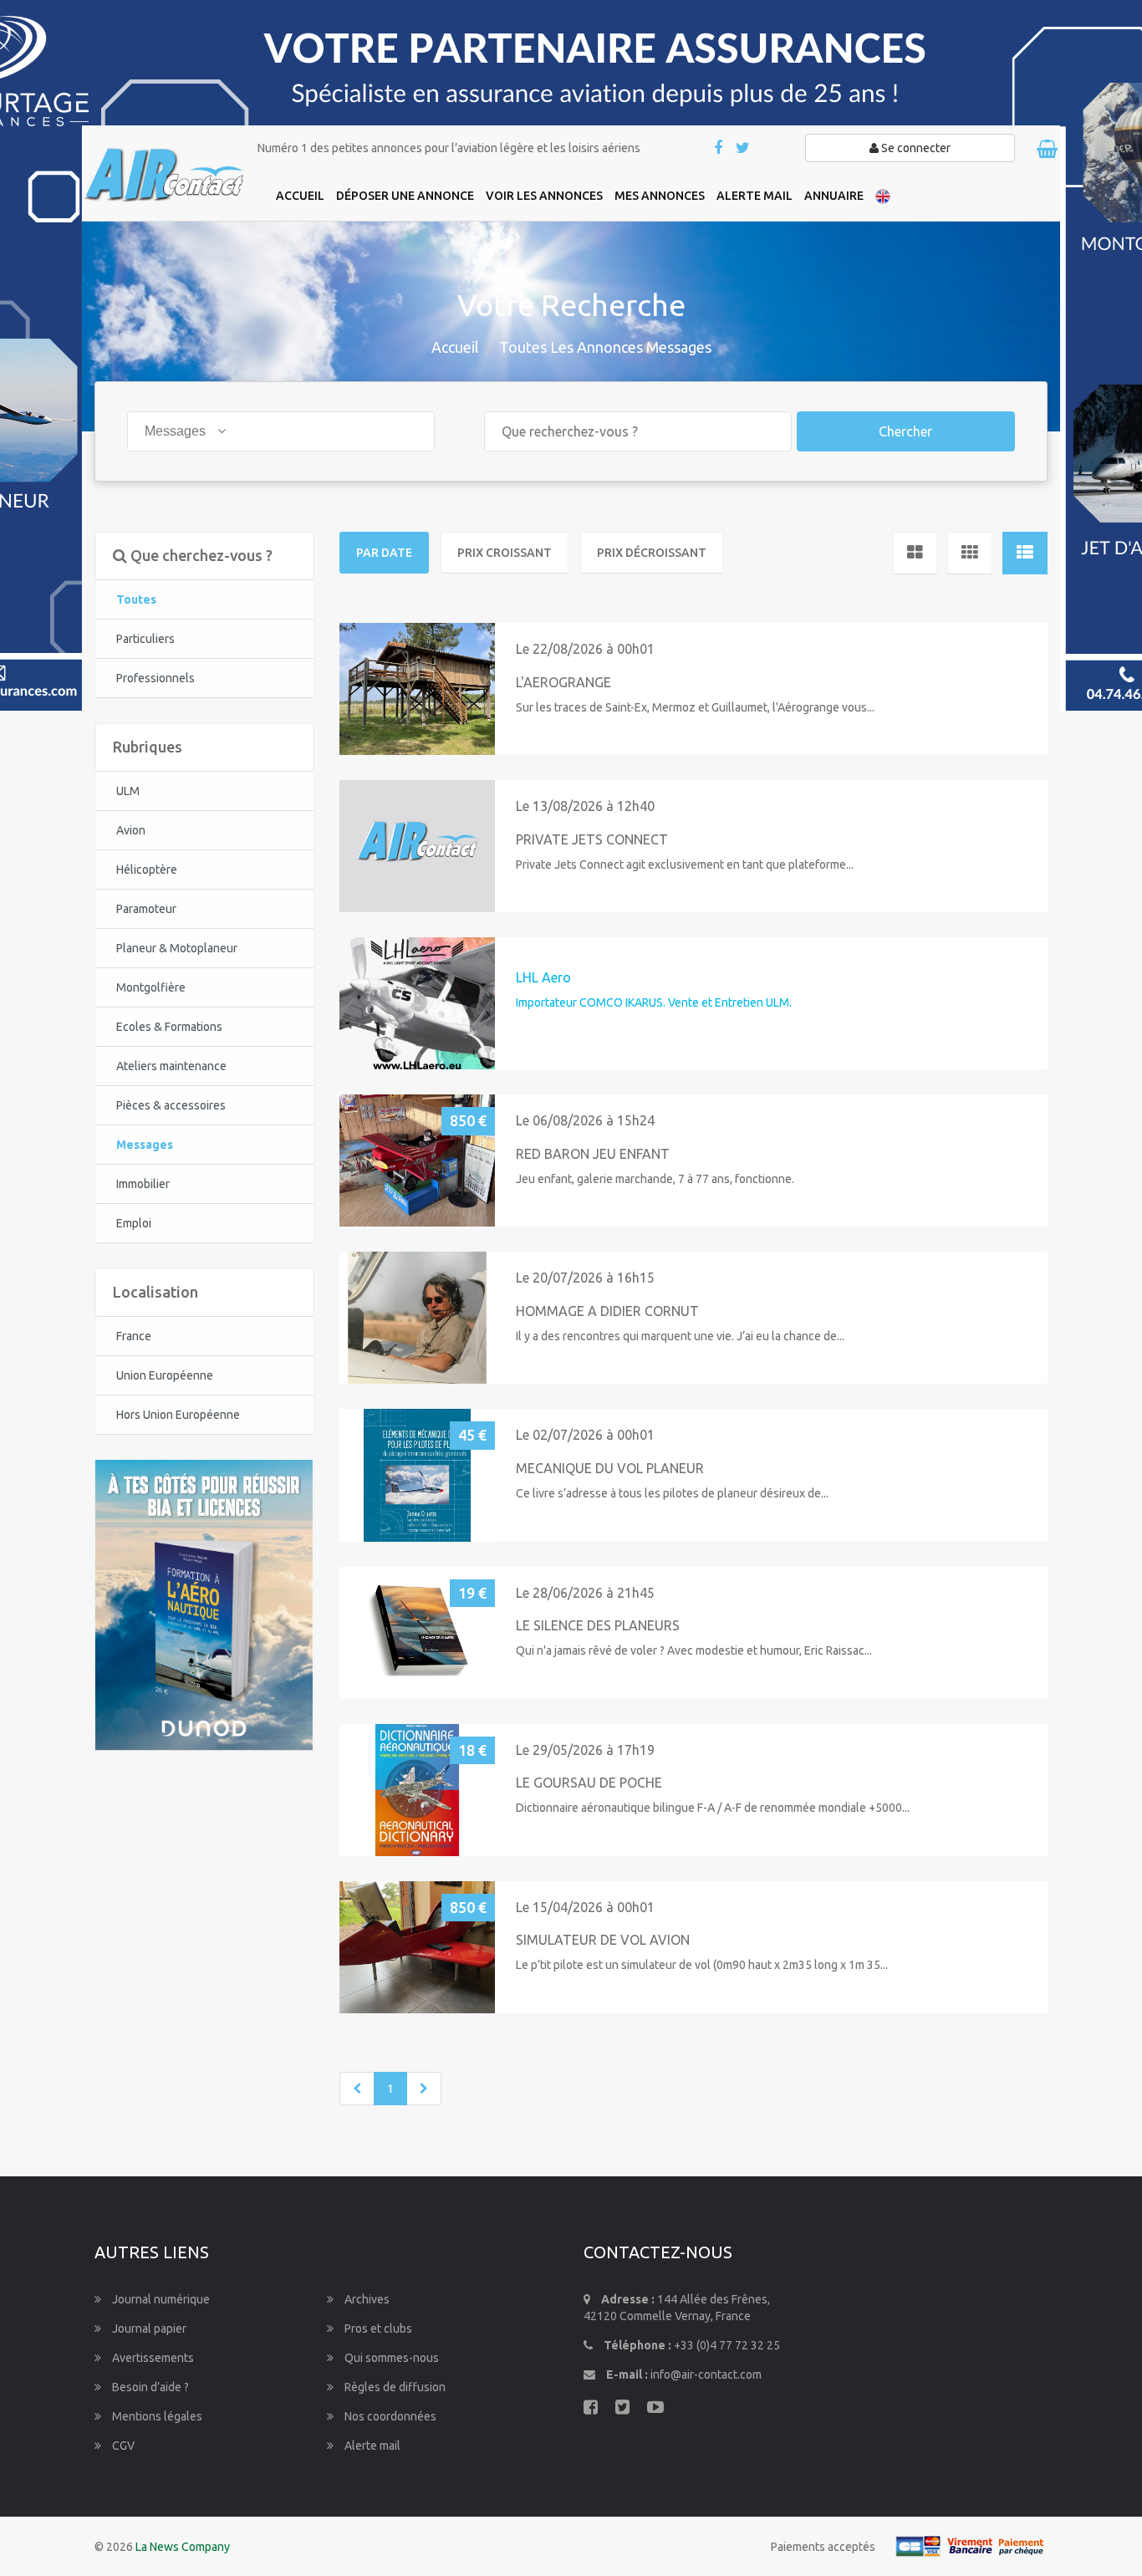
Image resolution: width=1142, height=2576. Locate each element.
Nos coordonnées (389, 2416)
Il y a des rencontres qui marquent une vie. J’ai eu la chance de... (680, 1336)
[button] (359, 689)
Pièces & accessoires (171, 1105)
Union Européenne (165, 1375)
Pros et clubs (377, 2329)
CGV (122, 2446)
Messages (145, 1145)
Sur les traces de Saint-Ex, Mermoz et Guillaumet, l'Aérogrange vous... (695, 707)
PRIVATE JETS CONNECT (592, 839)
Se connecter (915, 148)
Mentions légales (156, 2416)
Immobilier (143, 1184)
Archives (366, 2299)
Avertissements (152, 2358)
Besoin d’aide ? (149, 2387)
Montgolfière (151, 987)
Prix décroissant (652, 553)
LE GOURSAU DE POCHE (589, 1783)
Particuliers (145, 639)
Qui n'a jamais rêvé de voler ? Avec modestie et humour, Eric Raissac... (694, 1650)
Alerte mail (371, 2446)
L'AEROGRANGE (563, 682)
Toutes (136, 599)
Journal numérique (160, 2299)
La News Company (183, 2547)
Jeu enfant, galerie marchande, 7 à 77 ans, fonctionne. (655, 1179)
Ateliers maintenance (171, 1066)
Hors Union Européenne (178, 1415)
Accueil (455, 347)
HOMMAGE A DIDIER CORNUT (607, 1311)
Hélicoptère (147, 870)
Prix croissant (505, 553)
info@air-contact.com (706, 2375)
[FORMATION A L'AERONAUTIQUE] (204, 1604)
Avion (131, 830)
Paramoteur (146, 909)
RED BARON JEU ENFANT (593, 1154)
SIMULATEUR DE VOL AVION (603, 1940)
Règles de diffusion (394, 2387)
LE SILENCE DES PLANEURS (598, 1625)
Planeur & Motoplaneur (177, 948)
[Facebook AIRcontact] (719, 149)
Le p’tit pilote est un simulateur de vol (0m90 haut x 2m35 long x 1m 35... (702, 1965)
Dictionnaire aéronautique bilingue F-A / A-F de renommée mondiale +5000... (713, 1808)
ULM (128, 791)
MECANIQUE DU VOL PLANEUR (610, 1468)
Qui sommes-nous (390, 2358)
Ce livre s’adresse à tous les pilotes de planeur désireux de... (672, 1493)
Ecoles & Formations (169, 1027)
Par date (384, 553)
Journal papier (148, 2329)
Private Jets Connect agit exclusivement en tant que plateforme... (685, 865)
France (134, 1336)
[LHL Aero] (417, 1003)
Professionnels (155, 678)
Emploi (134, 1223)
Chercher (905, 431)
